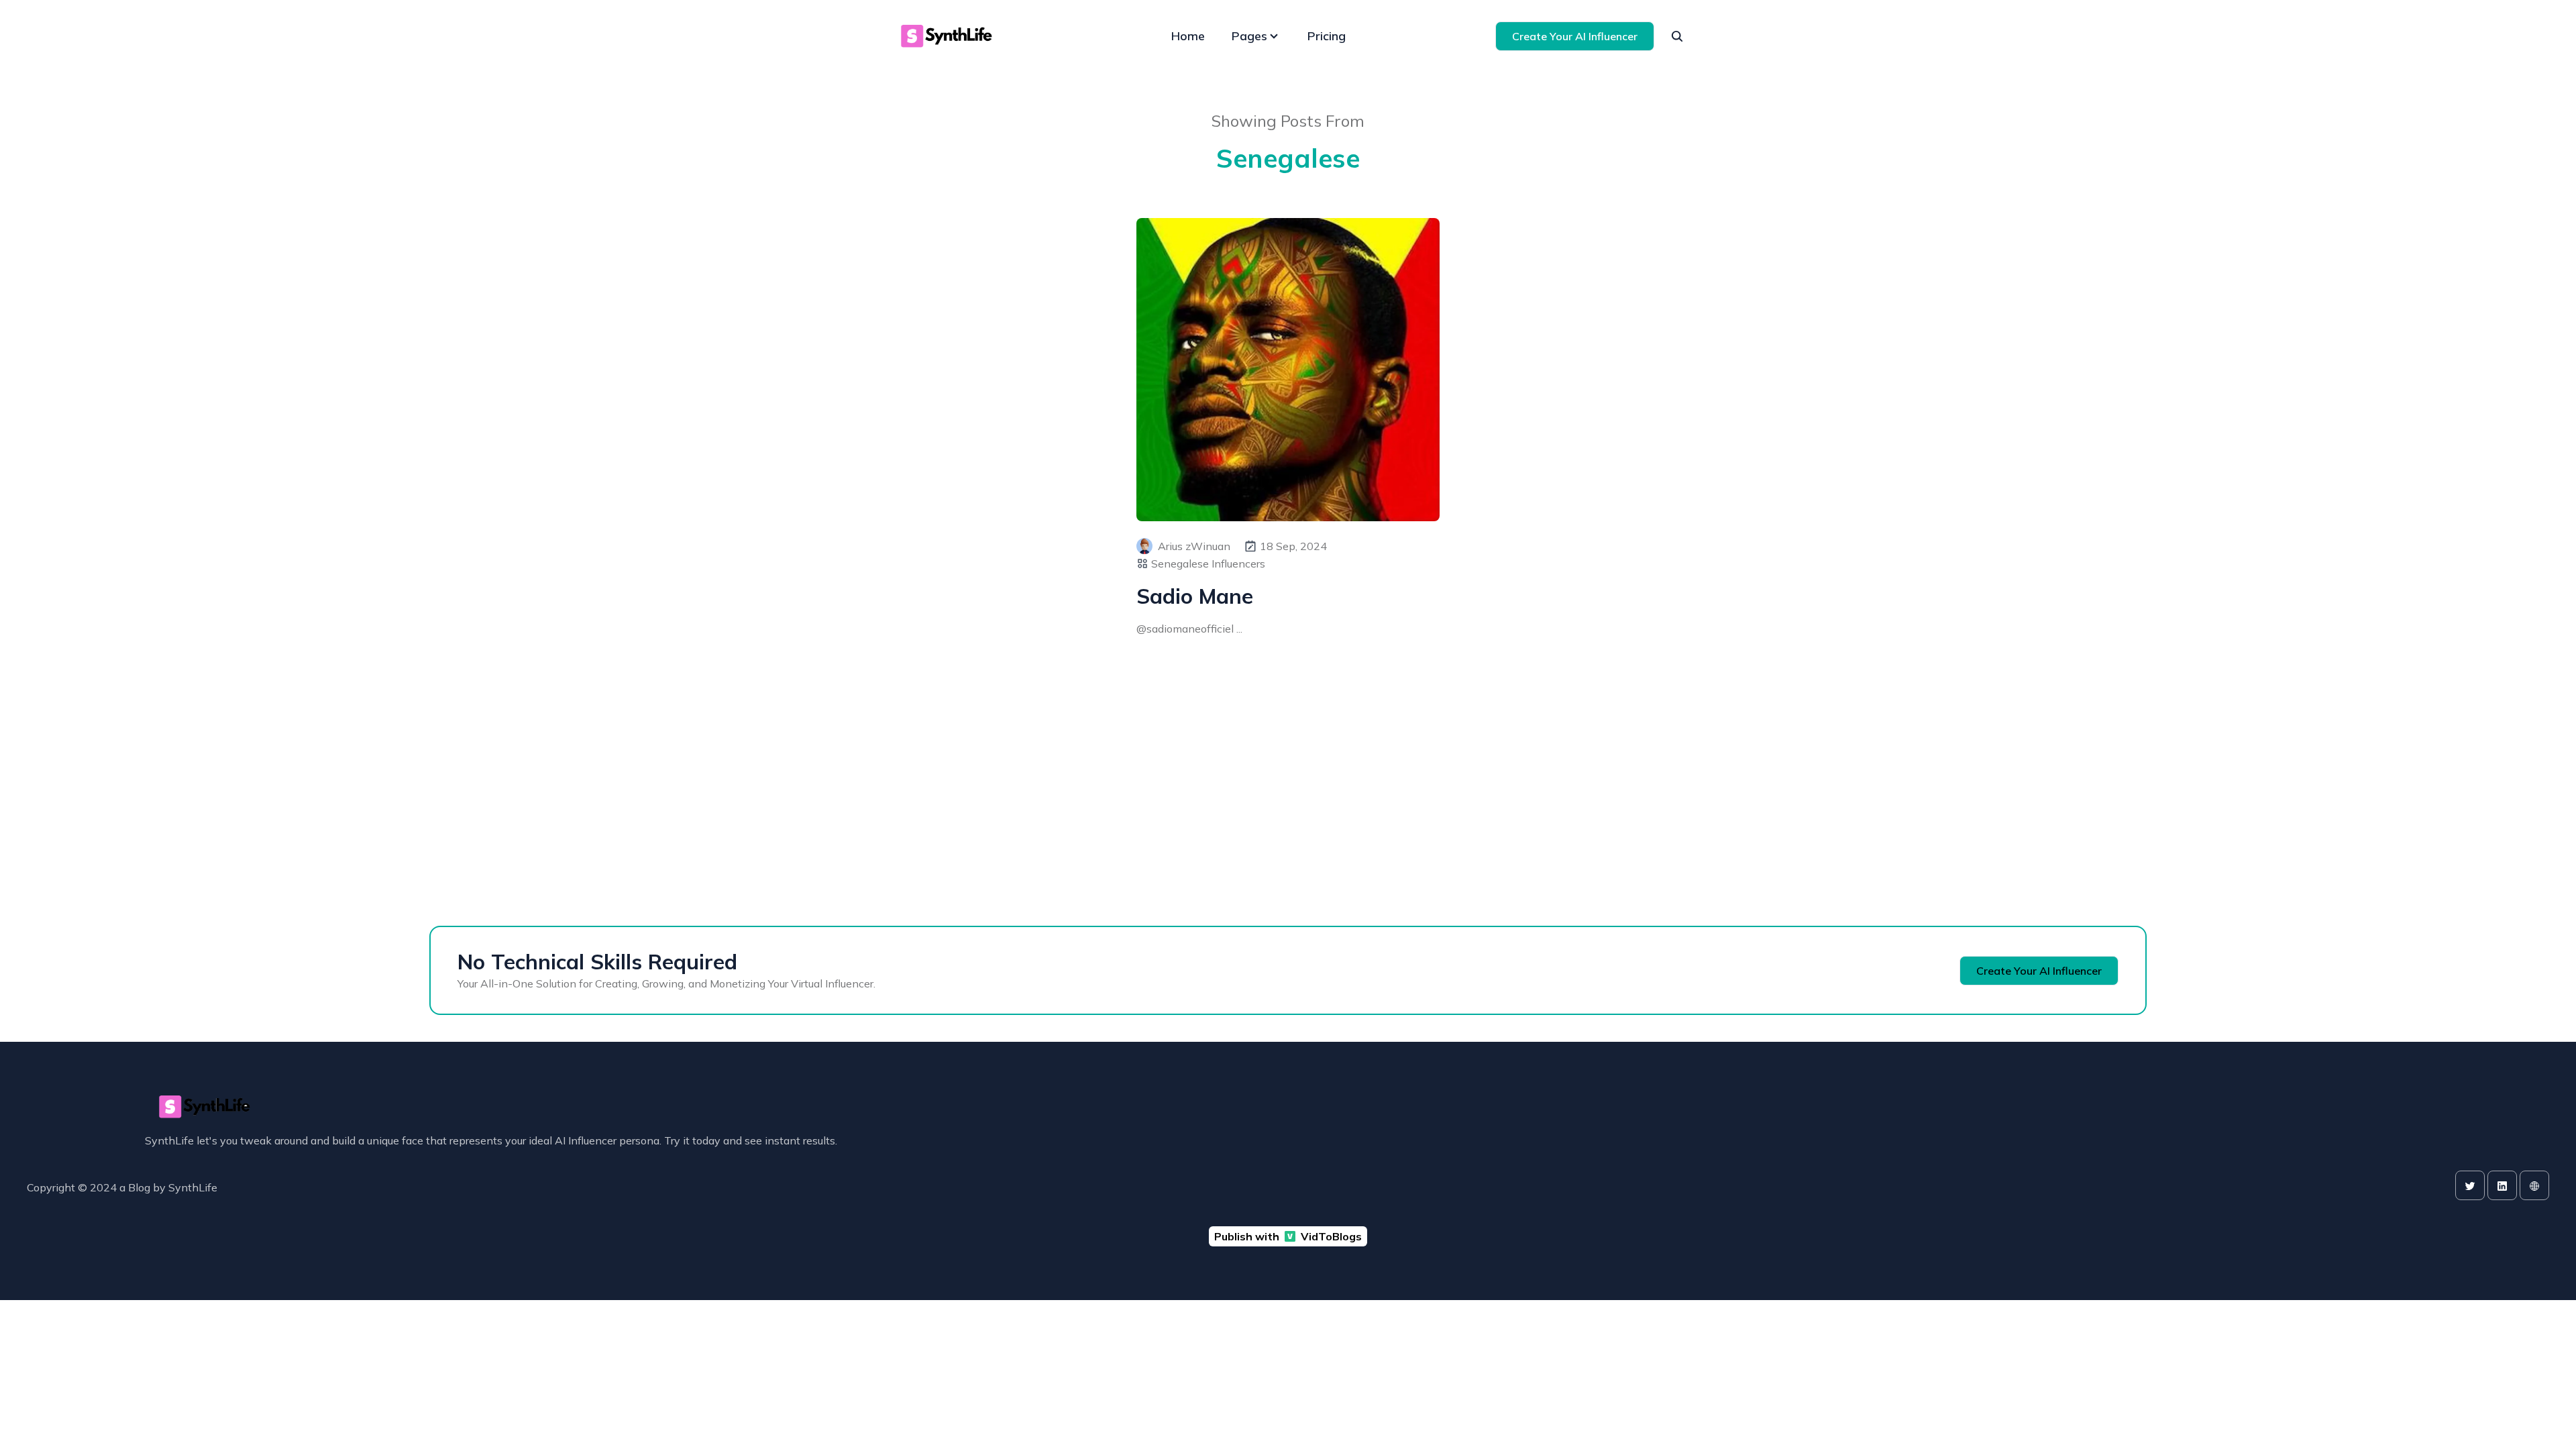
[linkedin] (2502, 1185)
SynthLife (193, 1187)
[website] (2534, 1185)
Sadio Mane (1195, 596)
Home (1188, 36)
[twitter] (2470, 1185)
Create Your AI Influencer (1575, 36)
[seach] (1677, 36)
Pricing (1327, 36)
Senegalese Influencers (1208, 563)
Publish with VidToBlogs (1288, 1236)
